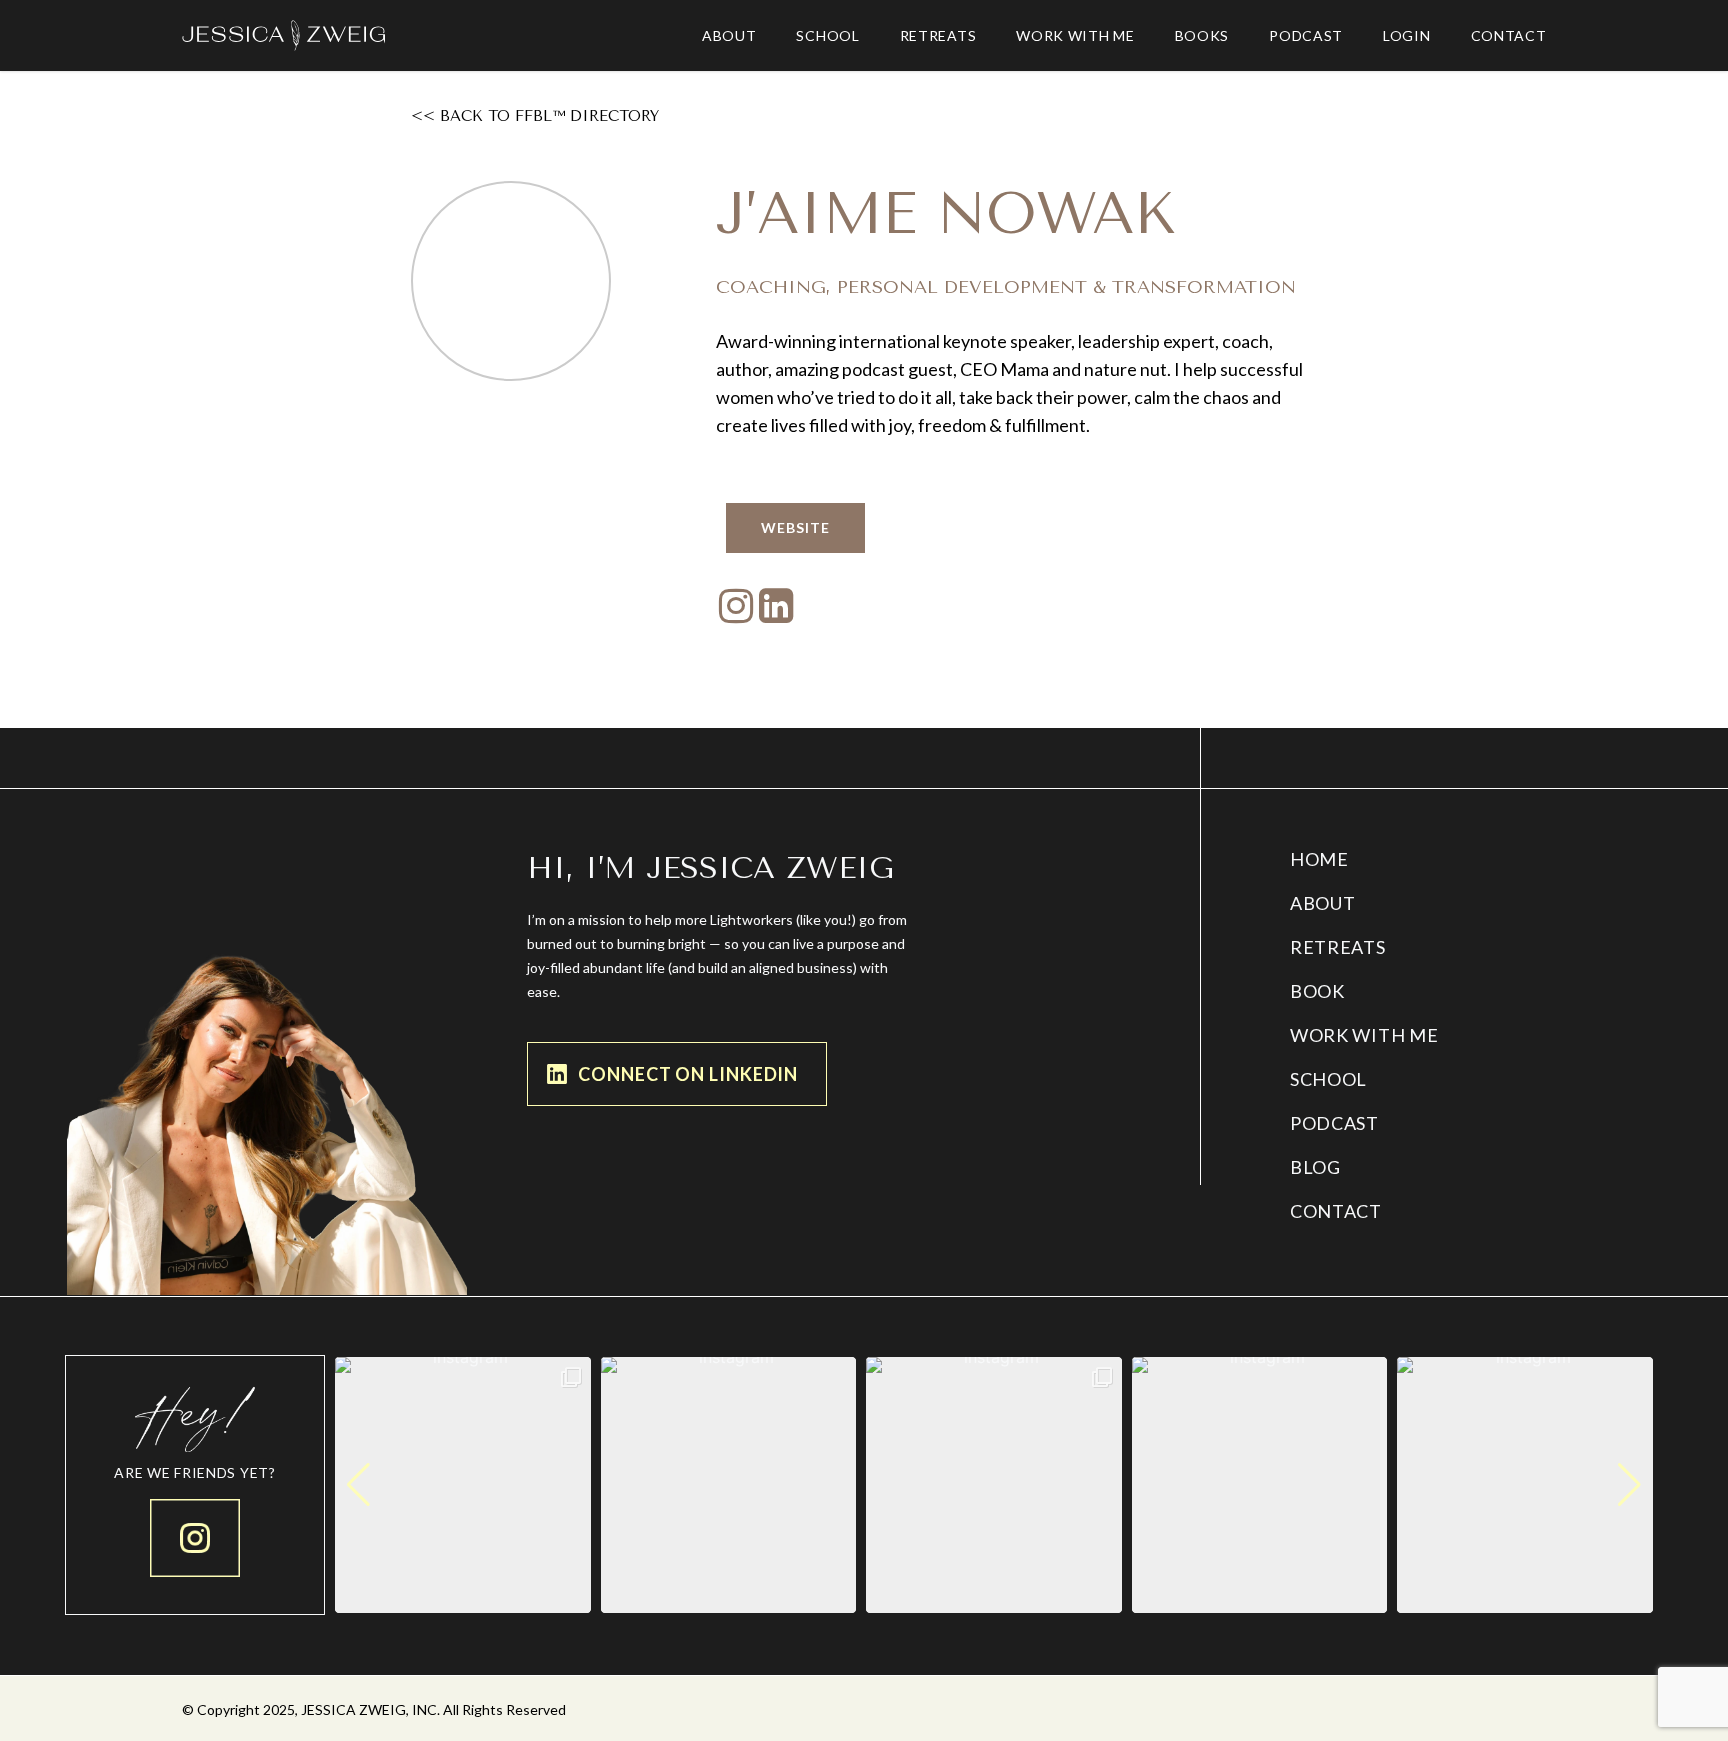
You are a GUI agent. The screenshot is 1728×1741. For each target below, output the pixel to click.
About (1323, 903)
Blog (1315, 1167)
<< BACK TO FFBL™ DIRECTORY (535, 116)
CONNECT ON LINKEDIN (688, 1074)
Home (1319, 859)
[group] (463, 1485)
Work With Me (1364, 1035)
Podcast (1334, 1123)
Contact (1336, 1211)
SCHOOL (1328, 1079)
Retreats (1338, 947)
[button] (994, 1599)
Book (1317, 991)
